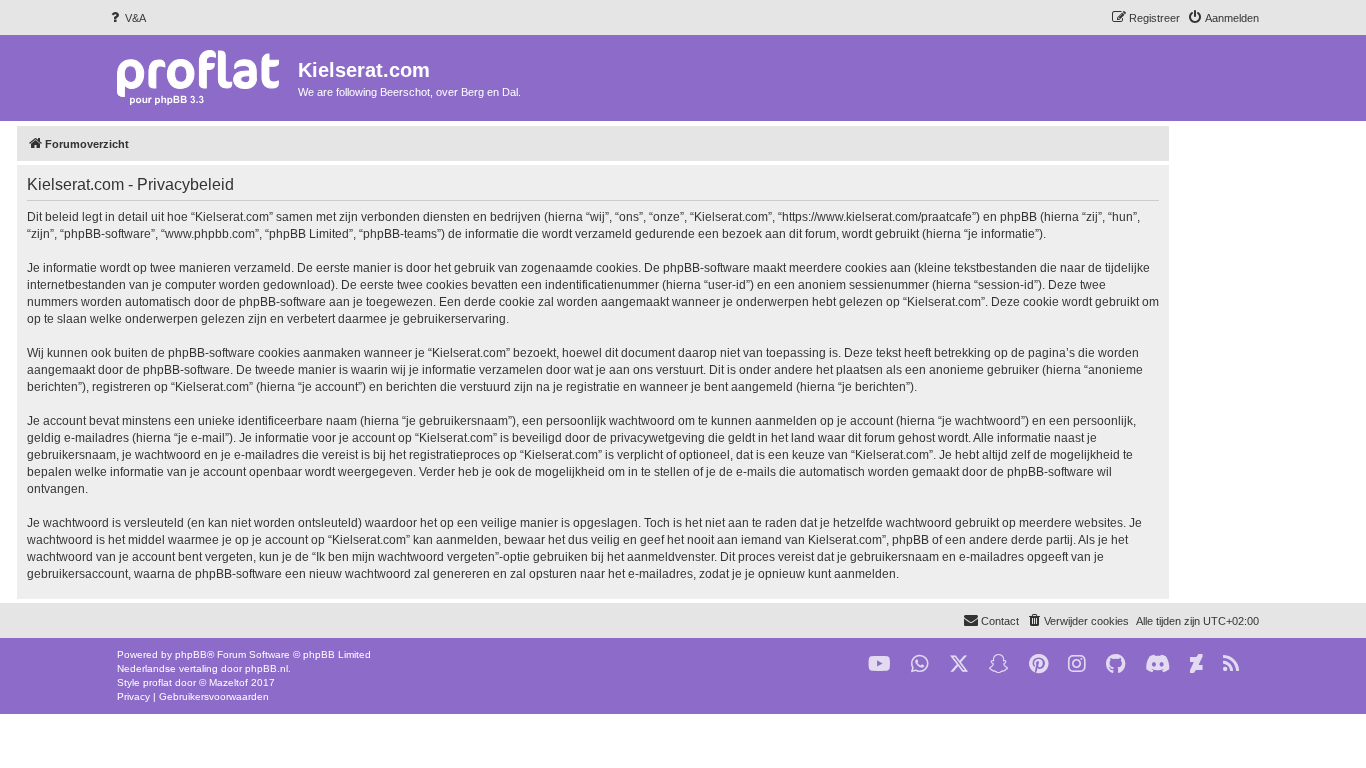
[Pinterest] (1038, 664)
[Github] (1115, 664)
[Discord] (1157, 664)
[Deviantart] (1196, 664)
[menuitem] (126, 18)
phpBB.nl (266, 668)
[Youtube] (879, 664)
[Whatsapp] (920, 664)
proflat (157, 682)
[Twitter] (959, 664)
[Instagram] (1077, 664)
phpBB (191, 654)
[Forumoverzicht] (202, 76)
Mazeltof (228, 682)
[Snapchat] (999, 664)
